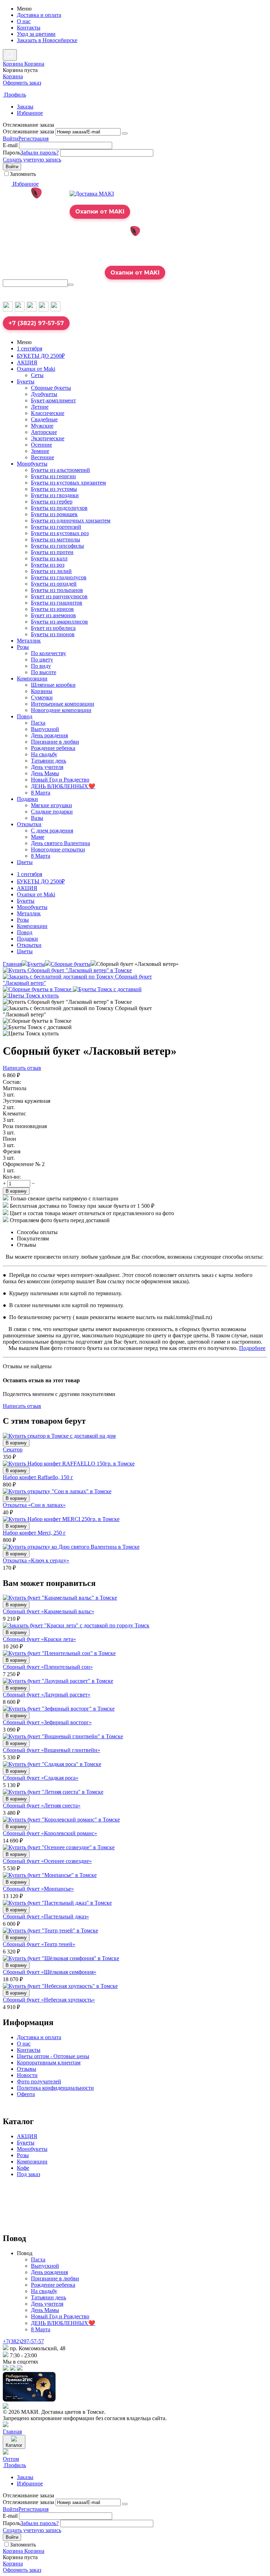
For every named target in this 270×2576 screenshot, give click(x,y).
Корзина (13, 76)
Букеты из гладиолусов (59, 577)
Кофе (23, 2168)
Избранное (30, 113)
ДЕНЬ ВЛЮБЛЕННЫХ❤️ (63, 786)
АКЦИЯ (27, 363)
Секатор (13, 1450)
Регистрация (33, 139)
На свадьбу (44, 754)
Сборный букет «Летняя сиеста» (42, 1806)
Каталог (14, 2445)
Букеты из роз (48, 565)
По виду (41, 666)
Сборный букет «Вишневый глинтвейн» (52, 1750)
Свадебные (44, 419)
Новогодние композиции (61, 710)
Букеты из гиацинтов (57, 603)
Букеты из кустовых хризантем (68, 483)
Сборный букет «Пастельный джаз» (46, 1916)
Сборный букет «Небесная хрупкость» (49, 2000)
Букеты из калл (49, 558)
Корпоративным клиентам (49, 2063)
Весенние (43, 457)
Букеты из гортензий (56, 527)
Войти (11, 139)
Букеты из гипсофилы (57, 546)
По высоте (44, 672)
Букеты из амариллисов (59, 622)
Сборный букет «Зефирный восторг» (47, 1722)
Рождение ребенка (53, 748)
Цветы (25, 862)
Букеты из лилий (51, 571)
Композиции (32, 678)
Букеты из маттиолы (56, 539)
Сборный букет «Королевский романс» (50, 1833)
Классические (48, 413)
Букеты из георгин (53, 476)
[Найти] (71, 285)
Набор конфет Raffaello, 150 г (38, 1477)
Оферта (26, 2094)
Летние (40, 407)
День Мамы (45, 773)
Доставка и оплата (39, 15)
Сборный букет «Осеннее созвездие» (47, 1861)
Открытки (29, 824)
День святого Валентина (60, 843)
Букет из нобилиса (53, 628)
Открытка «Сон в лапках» (34, 1505)
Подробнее (252, 1348)
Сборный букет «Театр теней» (39, 1944)
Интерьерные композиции (63, 704)
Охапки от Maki (36, 369)
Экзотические (48, 438)
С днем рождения (52, 831)
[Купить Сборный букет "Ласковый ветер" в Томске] (67, 970)
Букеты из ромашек (54, 514)
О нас (24, 21)
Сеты (37, 375)
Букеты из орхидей (54, 584)
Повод (25, 716)
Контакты (29, 28)
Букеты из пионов (53, 634)
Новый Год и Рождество (60, 780)
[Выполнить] (125, 133)
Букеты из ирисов (52, 609)
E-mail (10, 145)
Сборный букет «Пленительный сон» (48, 1667)
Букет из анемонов (53, 615)
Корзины (42, 691)
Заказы (25, 107)
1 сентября (30, 348)
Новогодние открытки (58, 849)
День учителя (47, 767)
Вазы (37, 818)
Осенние (41, 445)
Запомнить (23, 174)
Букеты (26, 381)
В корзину (16, 1191)
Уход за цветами (36, 34)
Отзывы (27, 2069)
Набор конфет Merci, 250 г (34, 1533)
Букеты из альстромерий (60, 470)
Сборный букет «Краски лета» (39, 1639)
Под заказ (28, 2174)
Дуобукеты (44, 394)
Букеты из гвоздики (55, 495)
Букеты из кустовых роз (60, 533)
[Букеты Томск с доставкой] (107, 989)
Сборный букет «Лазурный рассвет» (47, 1695)
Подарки (27, 799)
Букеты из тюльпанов (57, 590)
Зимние (40, 451)
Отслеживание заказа (28, 131)
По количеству (49, 653)
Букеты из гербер (52, 502)
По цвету (42, 660)
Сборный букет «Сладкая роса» (41, 1778)
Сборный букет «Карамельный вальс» (49, 1611)
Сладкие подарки (52, 812)
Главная (12, 964)
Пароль (12, 153)
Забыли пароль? (40, 153)
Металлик (29, 641)
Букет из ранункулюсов (59, 596)
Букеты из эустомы (54, 489)
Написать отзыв (22, 1068)
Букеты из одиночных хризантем (71, 521)
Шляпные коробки (53, 685)
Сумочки (42, 697)
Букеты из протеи (52, 552)
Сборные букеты (51, 388)
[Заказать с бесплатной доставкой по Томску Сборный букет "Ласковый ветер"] (91, 983)
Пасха (38, 723)
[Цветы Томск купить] (31, 996)
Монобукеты (32, 464)
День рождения (49, 735)
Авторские (44, 432)
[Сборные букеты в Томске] (38, 989)
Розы (23, 647)
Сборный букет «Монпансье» (38, 1889)
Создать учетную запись (32, 160)
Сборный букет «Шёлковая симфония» (50, 1972)
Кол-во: (12, 1177)
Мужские (42, 426)
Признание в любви (55, 742)
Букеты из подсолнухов (59, 508)
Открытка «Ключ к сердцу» (36, 1560)
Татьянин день (49, 761)
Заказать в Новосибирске (47, 40)
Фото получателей (39, 2081)
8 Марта (41, 793)
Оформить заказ (22, 83)
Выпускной (45, 729)
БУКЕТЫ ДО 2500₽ (41, 356)
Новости (27, 2075)
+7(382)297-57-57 (23, 2341)
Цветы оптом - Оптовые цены (53, 2056)
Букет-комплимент (53, 400)
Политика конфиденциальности (55, 2088)
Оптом (11, 2459)
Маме (38, 837)
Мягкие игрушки (52, 805)
